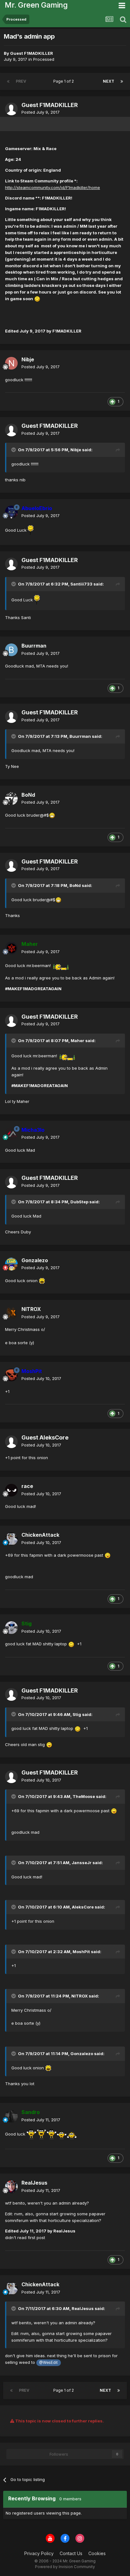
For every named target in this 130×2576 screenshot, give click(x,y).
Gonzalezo (82, 2054)
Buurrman (80, 736)
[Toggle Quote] (14, 450)
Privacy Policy (39, 2553)
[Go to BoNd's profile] (11, 799)
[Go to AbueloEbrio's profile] (11, 512)
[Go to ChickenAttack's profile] (11, 1539)
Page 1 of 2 (65, 81)
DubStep (79, 1202)
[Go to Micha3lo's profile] (11, 1134)
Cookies (97, 2553)
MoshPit (81, 1952)
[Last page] (122, 81)
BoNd (75, 885)
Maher (77, 1041)
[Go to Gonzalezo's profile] (11, 1264)
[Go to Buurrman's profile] (11, 650)
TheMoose (84, 1796)
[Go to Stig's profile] (11, 1628)
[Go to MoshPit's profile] (11, 1375)
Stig (77, 1714)
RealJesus (83, 2308)
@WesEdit (48, 2363)
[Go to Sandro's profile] (11, 2116)
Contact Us (71, 2553)
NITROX (80, 1996)
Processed (44, 59)
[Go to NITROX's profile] (11, 1313)
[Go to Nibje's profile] (11, 363)
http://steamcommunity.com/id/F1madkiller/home (53, 187)
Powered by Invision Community (65, 2567)
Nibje (76, 450)
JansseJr (82, 1863)
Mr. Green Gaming (36, 5)
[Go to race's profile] (11, 1490)
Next (109, 81)
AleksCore (83, 1907)
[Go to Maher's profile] (11, 948)
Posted (41, 112)
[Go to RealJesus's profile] (11, 2187)
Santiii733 (81, 584)
